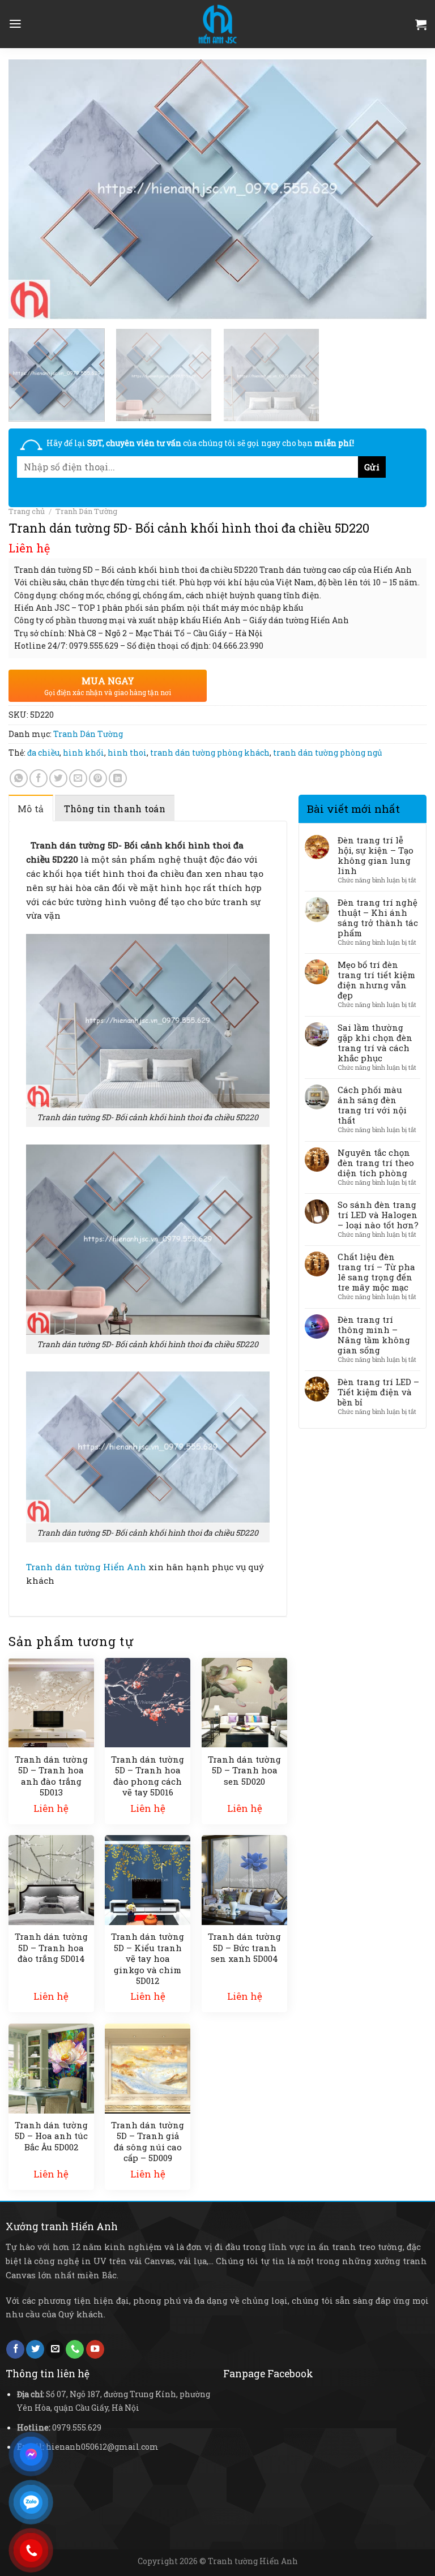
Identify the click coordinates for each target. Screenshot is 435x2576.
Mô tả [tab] (31, 809)
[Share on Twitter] (58, 778)
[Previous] (31, 190)
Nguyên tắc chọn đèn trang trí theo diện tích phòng (376, 1163)
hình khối (84, 753)
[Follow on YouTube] (95, 2349)
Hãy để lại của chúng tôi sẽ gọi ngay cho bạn (200, 443)
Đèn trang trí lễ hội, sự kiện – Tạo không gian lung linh (376, 855)
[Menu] (15, 24)
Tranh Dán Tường (86, 511)
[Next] (404, 190)
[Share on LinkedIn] (118, 778)
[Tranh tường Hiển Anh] (217, 24)
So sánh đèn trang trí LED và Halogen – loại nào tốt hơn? (378, 1215)
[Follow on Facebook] (15, 2349)
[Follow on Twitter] (35, 2349)
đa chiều (43, 753)
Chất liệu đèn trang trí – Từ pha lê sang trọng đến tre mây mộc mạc (376, 1272)
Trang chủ (27, 511)
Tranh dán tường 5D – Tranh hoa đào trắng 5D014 (51, 1948)
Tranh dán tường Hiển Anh (86, 1567)
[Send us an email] (55, 2349)
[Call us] (75, 2349)
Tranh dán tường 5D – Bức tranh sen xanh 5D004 (244, 1948)
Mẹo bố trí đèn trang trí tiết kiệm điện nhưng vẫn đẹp (376, 980)
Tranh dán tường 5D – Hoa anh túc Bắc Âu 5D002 (51, 2136)
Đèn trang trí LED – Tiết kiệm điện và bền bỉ (378, 1392)
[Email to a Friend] (78, 778)
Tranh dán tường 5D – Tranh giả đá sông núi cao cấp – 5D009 (148, 2142)
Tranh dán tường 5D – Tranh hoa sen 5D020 (244, 1771)
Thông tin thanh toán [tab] (115, 809)
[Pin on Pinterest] (98, 778)
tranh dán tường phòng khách (210, 753)
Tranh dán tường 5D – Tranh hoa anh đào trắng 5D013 (51, 1776)
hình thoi (127, 753)
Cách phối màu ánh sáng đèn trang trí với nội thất (372, 1105)
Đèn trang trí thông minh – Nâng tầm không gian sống (374, 1335)
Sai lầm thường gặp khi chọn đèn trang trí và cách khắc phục (375, 1043)
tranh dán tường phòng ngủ (328, 753)
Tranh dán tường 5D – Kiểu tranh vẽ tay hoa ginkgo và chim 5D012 (148, 1959)
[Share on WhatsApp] (19, 778)
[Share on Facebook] (39, 778)
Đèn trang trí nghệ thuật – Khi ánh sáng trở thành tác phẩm (378, 918)
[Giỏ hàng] (421, 24)
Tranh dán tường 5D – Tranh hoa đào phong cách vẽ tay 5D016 (148, 1776)
